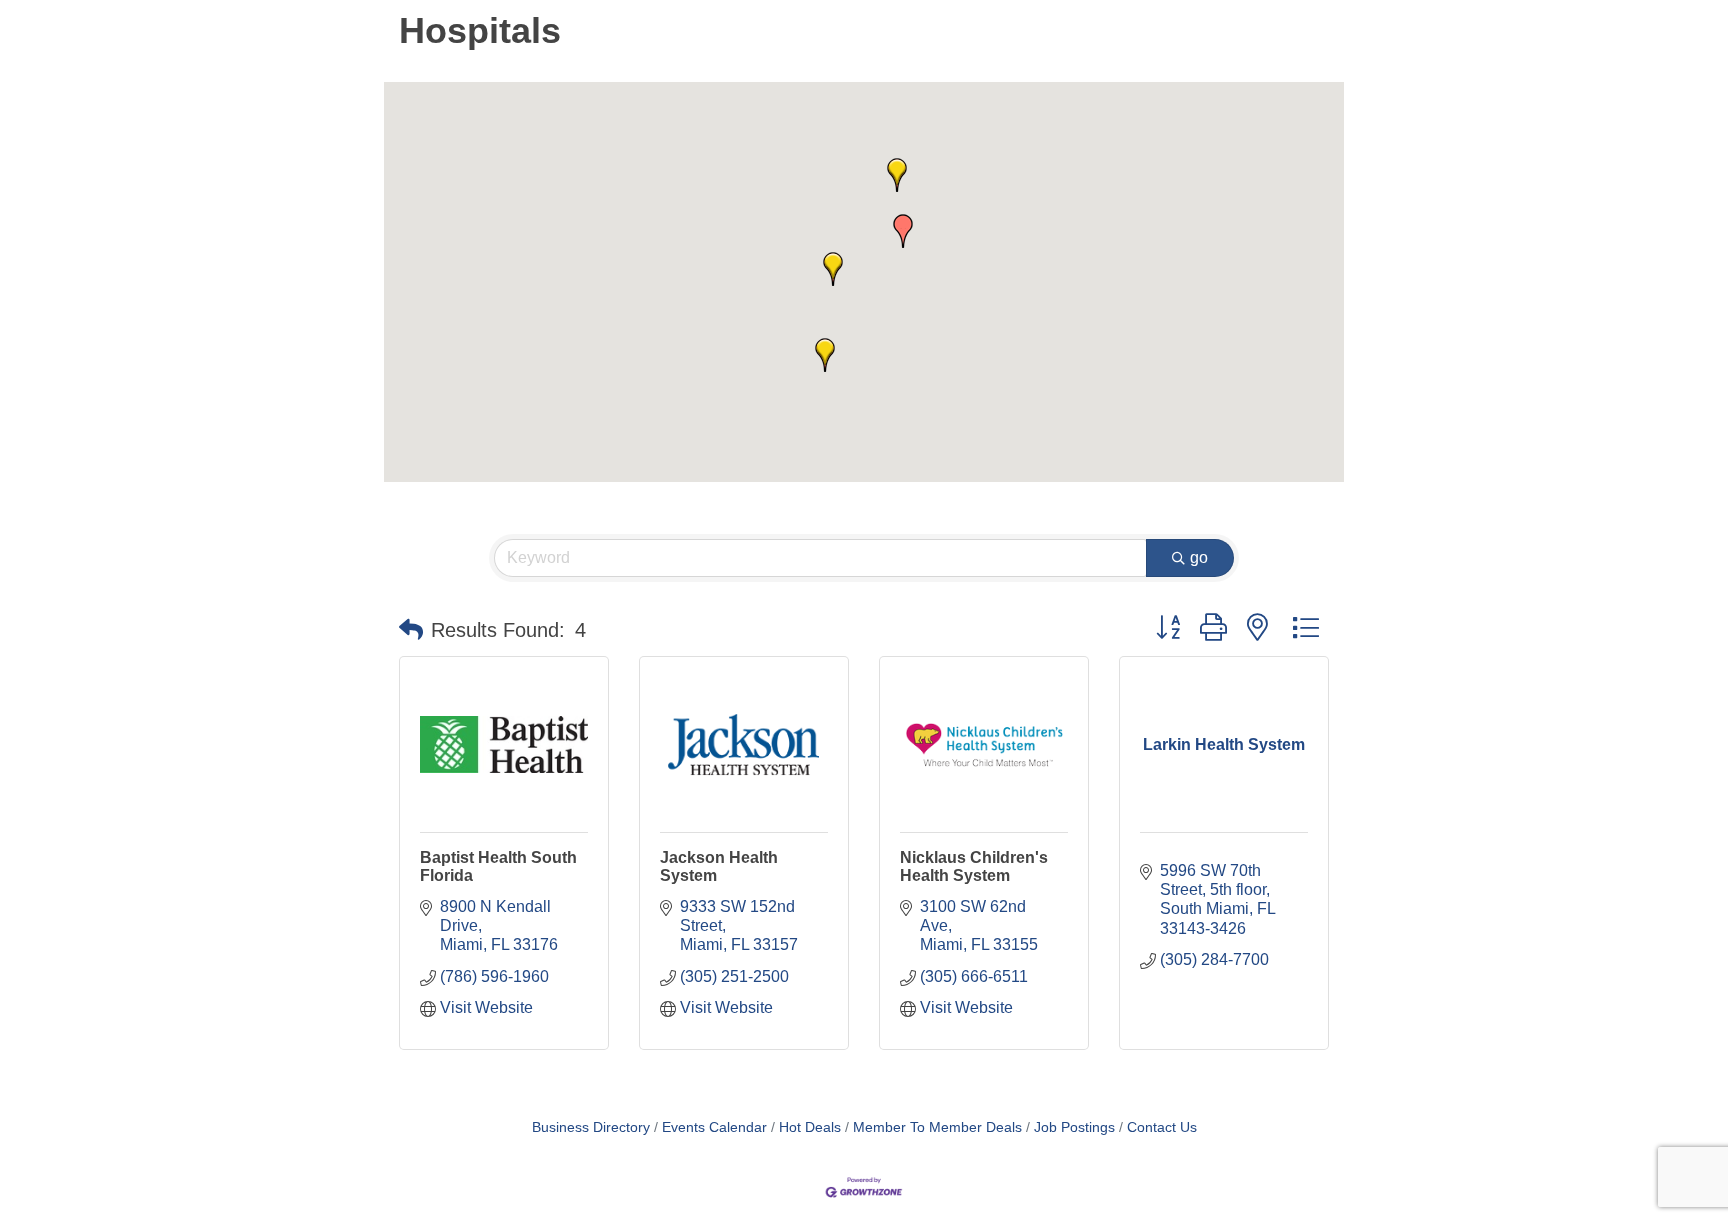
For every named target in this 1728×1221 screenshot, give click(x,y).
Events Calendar (714, 1127)
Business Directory (591, 1127)
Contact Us (1162, 1127)
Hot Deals (810, 1127)
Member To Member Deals (937, 1127)
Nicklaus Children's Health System (974, 866)
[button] (833, 269)
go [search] (1199, 557)
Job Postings (1074, 1127)
